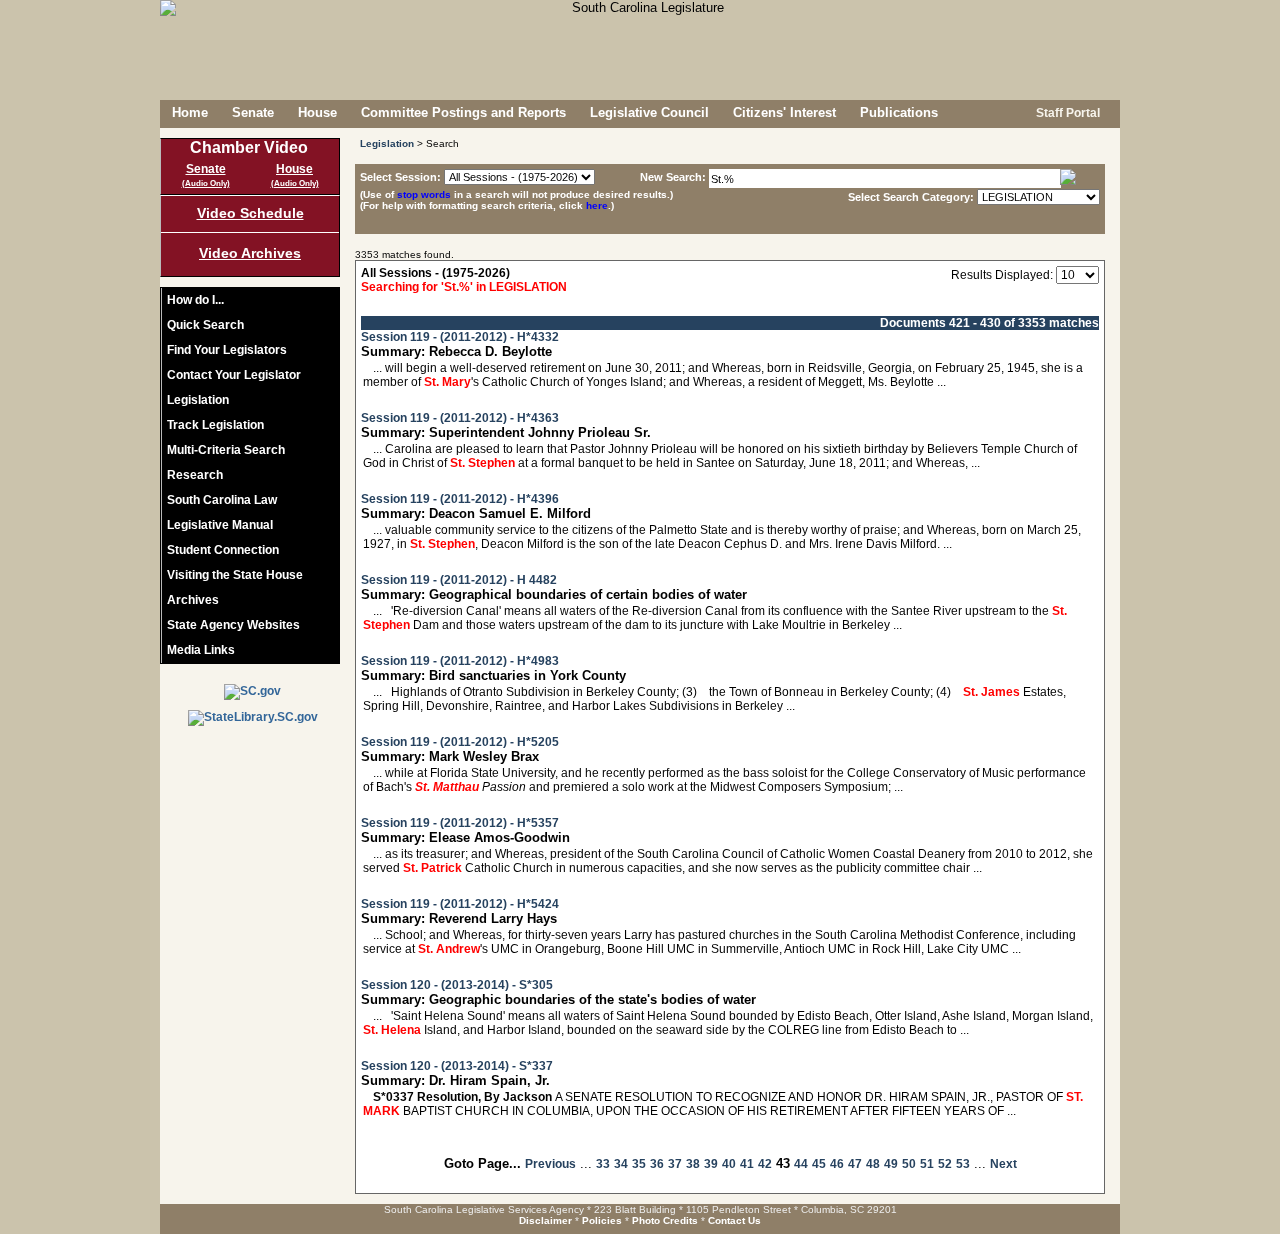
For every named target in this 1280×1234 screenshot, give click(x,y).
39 (711, 1164)
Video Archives (250, 253)
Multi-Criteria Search (226, 450)
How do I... (195, 300)
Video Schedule (250, 213)
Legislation (198, 400)
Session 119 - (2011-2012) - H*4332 (460, 337)
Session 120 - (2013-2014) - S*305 (457, 985)
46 (837, 1164)
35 (639, 1164)
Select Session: (400, 177)
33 (603, 1164)
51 (927, 1164)
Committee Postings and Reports (463, 112)
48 (873, 1164)
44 (801, 1164)
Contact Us (734, 1220)
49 (891, 1164)
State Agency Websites (233, 625)
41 (747, 1164)
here (597, 205)
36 (657, 1164)
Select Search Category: (911, 197)
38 (693, 1164)
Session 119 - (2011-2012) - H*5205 (460, 742)
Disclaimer (545, 1220)
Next (1003, 1164)
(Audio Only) (206, 183)
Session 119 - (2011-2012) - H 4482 (459, 580)
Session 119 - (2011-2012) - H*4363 (460, 418)
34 (621, 1164)
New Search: (674, 177)
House (317, 112)
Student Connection (223, 550)
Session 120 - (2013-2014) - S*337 (457, 1066)
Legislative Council (649, 112)
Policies (602, 1220)
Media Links (201, 650)
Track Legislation (215, 425)
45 (819, 1164)
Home (190, 112)
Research (195, 475)
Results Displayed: (1002, 275)
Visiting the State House (235, 575)
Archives (193, 600)
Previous (550, 1164)
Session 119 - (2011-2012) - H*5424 (460, 904)
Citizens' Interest (784, 112)
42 (765, 1164)
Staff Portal (1066, 113)
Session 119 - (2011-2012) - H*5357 (460, 823)
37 (675, 1164)
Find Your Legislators (227, 350)
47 (855, 1164)
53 (963, 1164)
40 (729, 1164)
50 (909, 1164)
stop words (424, 194)
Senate (253, 112)
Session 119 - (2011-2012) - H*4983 (460, 661)
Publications (899, 112)
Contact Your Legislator (234, 375)
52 (945, 1164)
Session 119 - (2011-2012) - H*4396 (460, 499)
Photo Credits (665, 1220)
